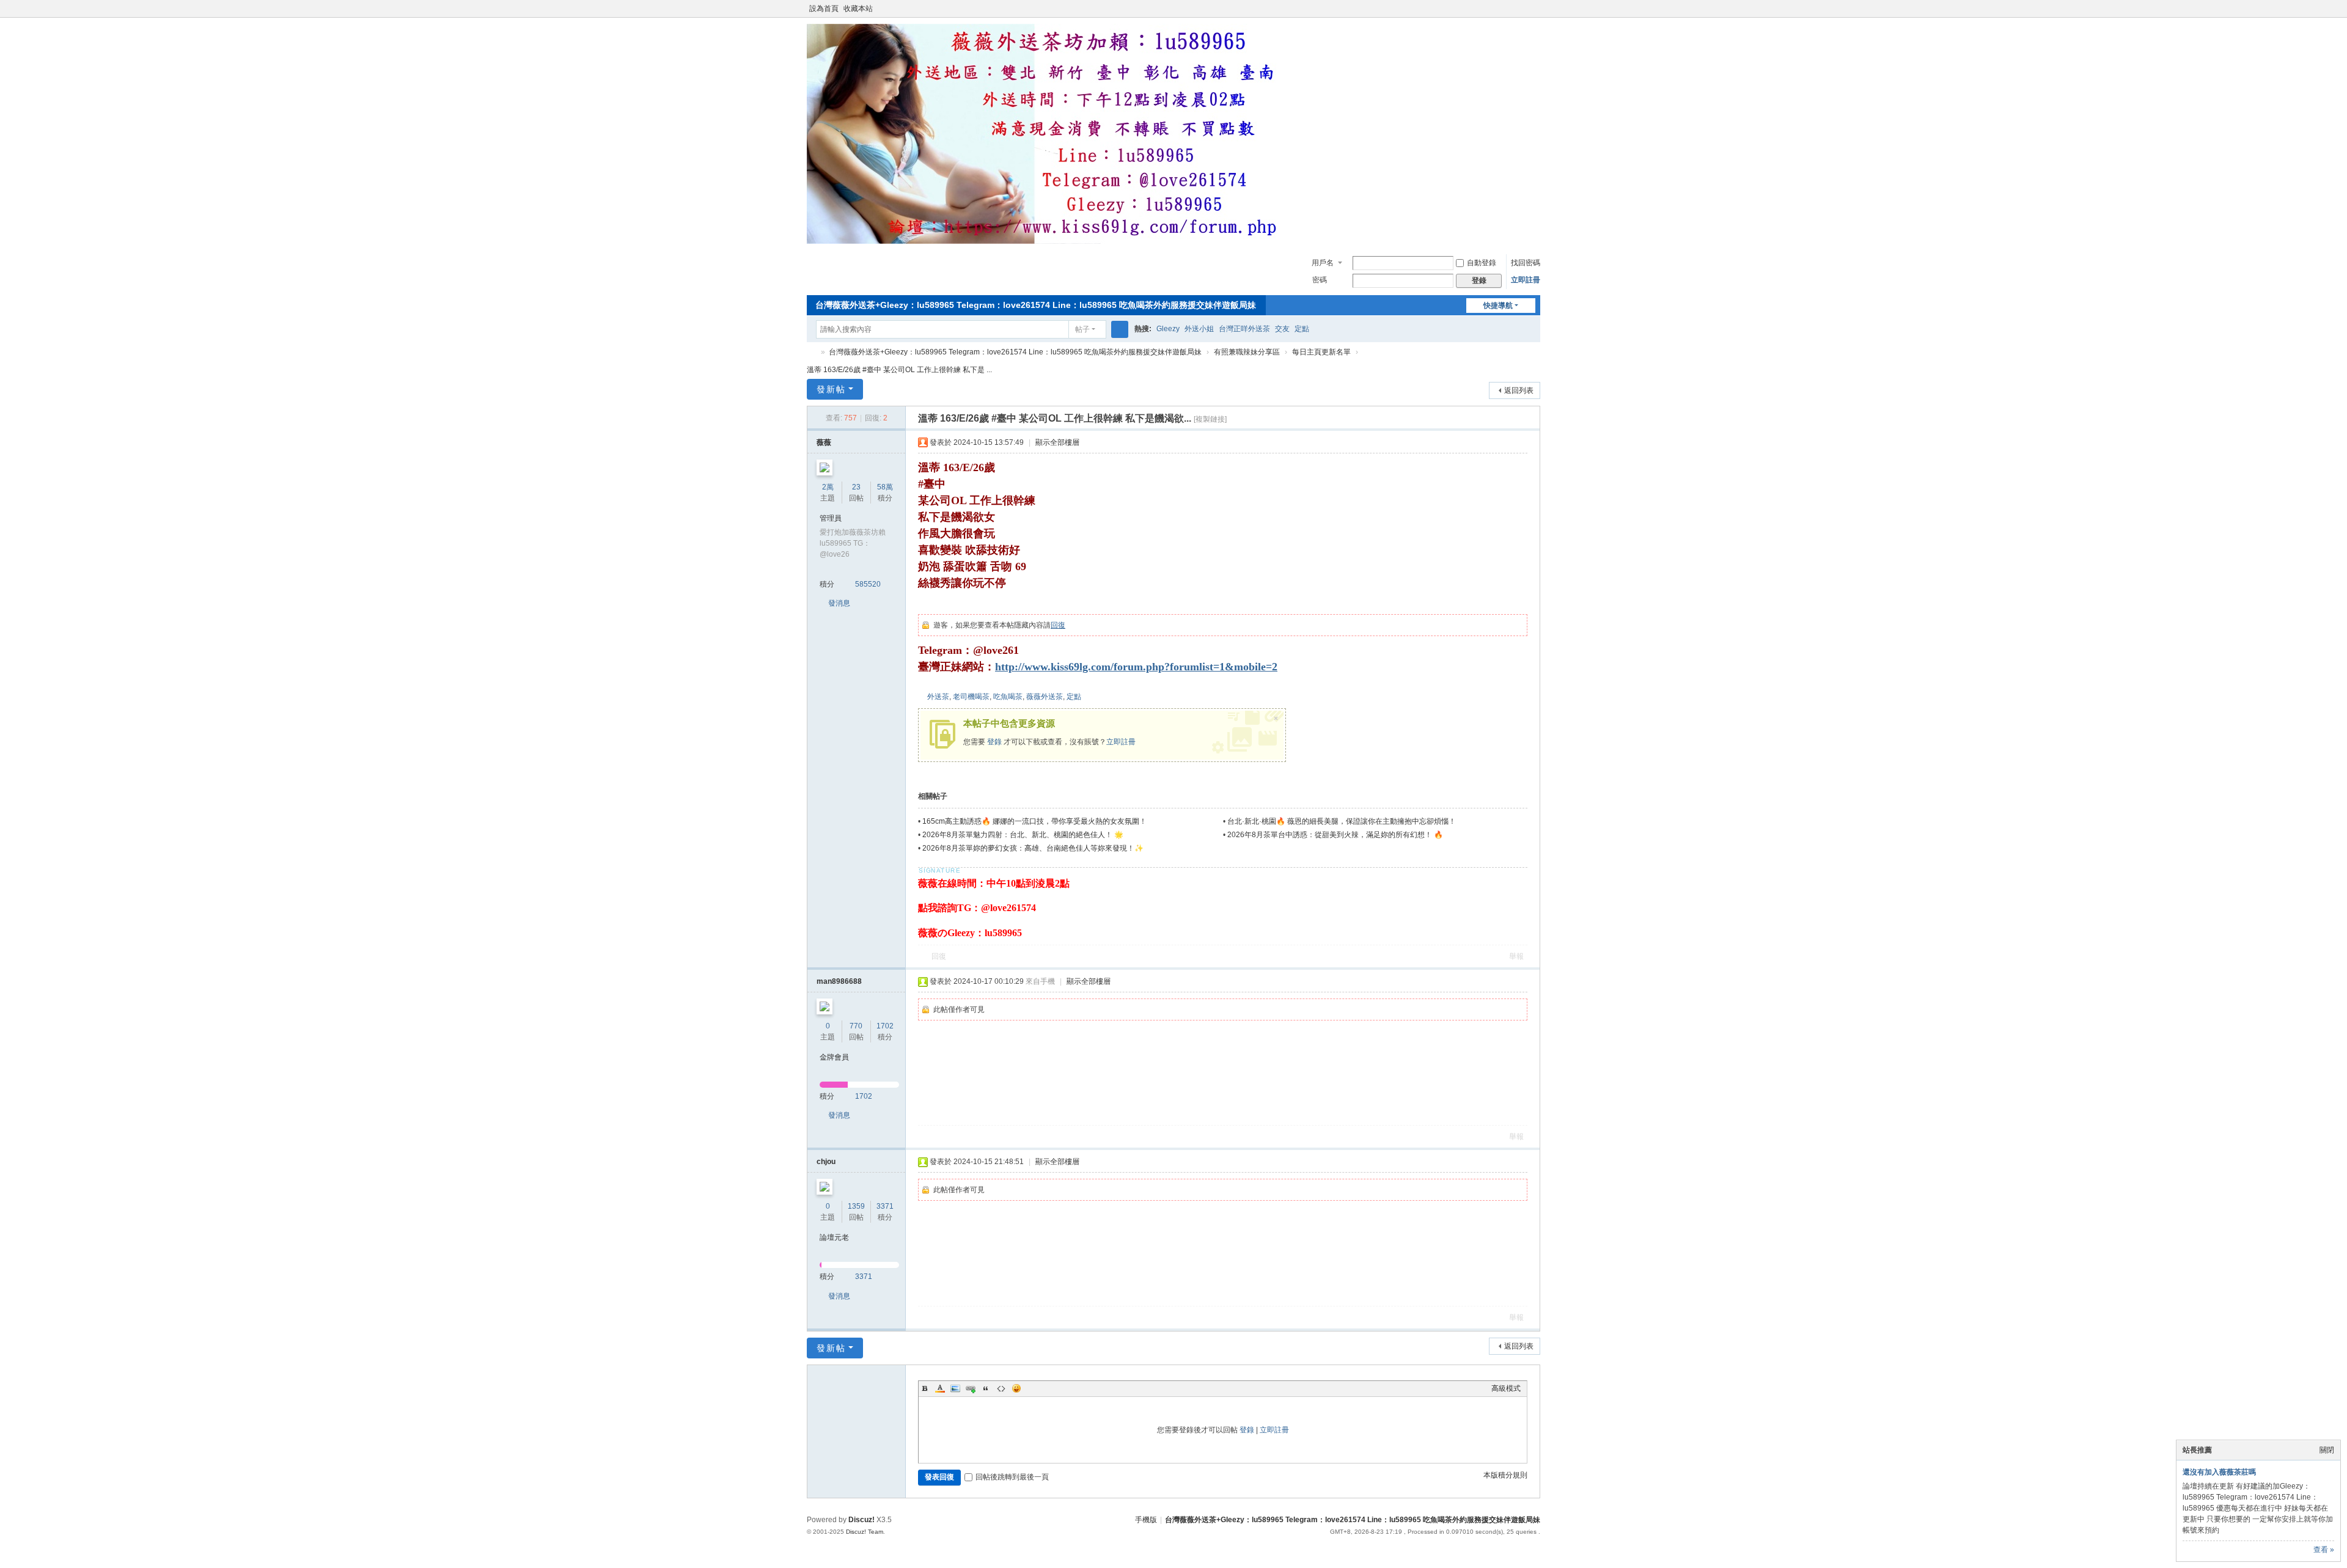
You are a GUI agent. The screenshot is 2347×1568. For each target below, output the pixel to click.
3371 (885, 1206)
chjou (826, 1162)
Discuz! (861, 1520)
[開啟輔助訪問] (1523, 9)
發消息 (839, 603)
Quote (986, 1388)
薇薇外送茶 (1045, 697)
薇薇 (824, 442)
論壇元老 (834, 1237)
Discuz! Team (865, 1532)
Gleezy (1168, 329)
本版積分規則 (1505, 1475)
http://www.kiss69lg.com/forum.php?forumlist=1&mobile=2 (1136, 667)
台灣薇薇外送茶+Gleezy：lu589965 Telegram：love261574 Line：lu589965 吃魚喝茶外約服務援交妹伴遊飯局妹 (1036, 305)
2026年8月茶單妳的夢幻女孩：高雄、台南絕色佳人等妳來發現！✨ (1033, 848)
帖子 (1082, 329)
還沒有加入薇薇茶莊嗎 (2219, 1472)
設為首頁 (824, 9)
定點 (1302, 329)
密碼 (1320, 280)
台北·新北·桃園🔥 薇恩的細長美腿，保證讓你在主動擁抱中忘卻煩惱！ (1342, 821)
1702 (885, 1026)
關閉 (2327, 1450)
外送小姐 (1199, 329)
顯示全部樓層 (1057, 442)
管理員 (831, 518)
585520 (868, 584)
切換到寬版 (1535, 14)
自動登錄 (1482, 263)
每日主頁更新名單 (1321, 352)
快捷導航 (1498, 306)
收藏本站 (858, 9)
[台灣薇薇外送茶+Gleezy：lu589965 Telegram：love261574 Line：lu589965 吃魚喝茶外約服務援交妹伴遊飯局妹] (1051, 241)
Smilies (1016, 1388)
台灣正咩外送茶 (1244, 329)
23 (856, 487)
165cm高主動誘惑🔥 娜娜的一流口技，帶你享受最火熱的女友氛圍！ (1034, 821)
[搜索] (1120, 329)
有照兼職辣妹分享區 (1247, 352)
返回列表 (1519, 390)
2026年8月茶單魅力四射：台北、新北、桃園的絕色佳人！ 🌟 (1023, 835)
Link (971, 1388)
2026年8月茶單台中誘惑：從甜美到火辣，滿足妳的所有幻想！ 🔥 (1335, 835)
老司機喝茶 (971, 697)
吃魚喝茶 (1008, 697)
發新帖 (831, 389)
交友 (1282, 329)
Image (955, 1388)
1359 (856, 1206)
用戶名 (1323, 263)
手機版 (1146, 1520)
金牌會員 (834, 1057)
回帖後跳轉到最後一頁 (1012, 1477)
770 (856, 1026)
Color (940, 1388)
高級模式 (1506, 1388)
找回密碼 (1526, 263)
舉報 (1516, 956)
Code (1001, 1388)
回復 (1058, 625)
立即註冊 (1526, 280)
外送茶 (938, 697)
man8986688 (839, 981)
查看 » (2324, 1550)
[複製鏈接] (1210, 419)
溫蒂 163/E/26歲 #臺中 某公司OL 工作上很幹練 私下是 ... (899, 370)
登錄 (994, 742)
